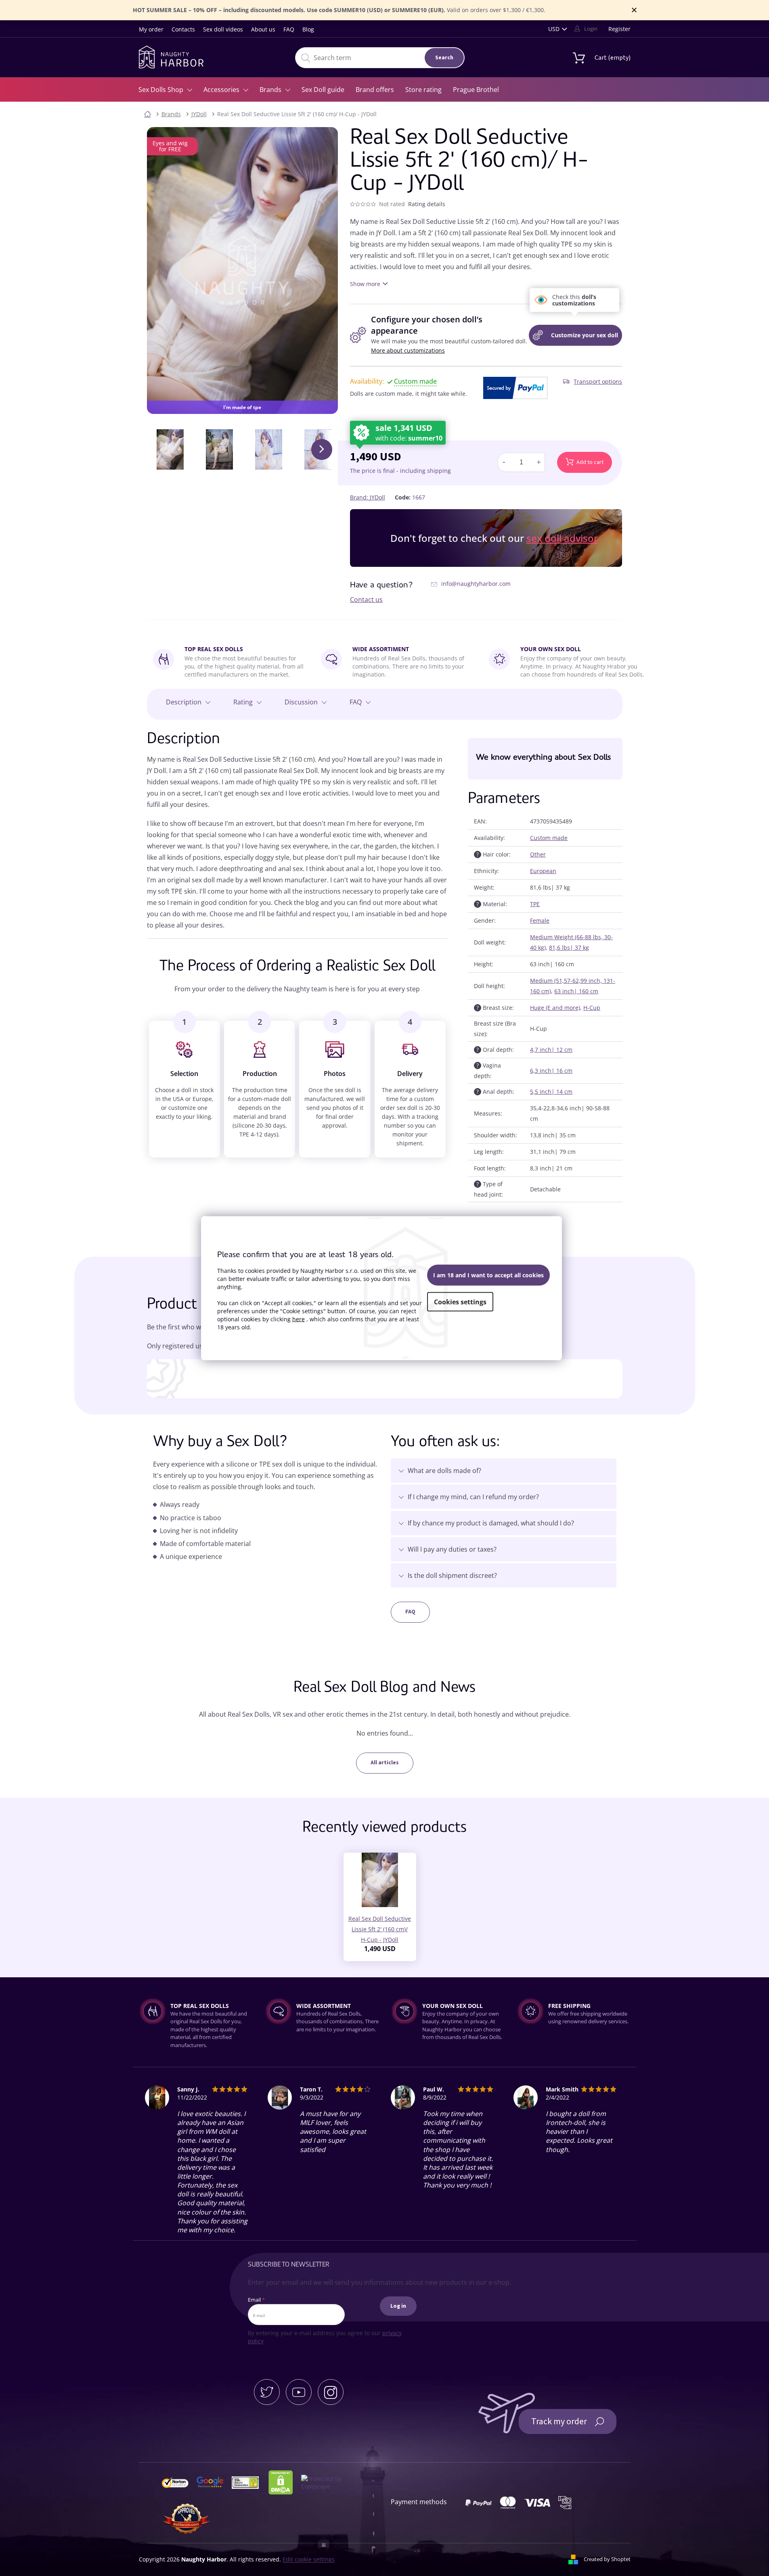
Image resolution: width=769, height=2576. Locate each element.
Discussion (301, 702)
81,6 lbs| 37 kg (569, 947)
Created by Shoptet (607, 2559)
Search (444, 58)
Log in (398, 2306)
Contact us (366, 600)
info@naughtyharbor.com (476, 584)
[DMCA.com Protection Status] (284, 2482)
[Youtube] (299, 2392)
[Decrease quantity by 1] (504, 462)
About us (263, 29)
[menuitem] (165, 90)
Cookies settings (460, 1302)
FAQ (289, 29)
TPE (535, 904)
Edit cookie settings (309, 2559)
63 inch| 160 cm (576, 991)
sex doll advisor (562, 538)
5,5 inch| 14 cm (551, 1092)
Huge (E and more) (555, 1008)
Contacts (183, 29)
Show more (365, 284)
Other (538, 854)
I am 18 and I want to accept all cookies (488, 1275)
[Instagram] (331, 2392)
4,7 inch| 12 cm (551, 1050)
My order (151, 29)
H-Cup (592, 1008)
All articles (385, 1763)
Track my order (559, 2421)
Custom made (549, 838)
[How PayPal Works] (515, 388)
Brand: (368, 497)
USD (554, 29)
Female (540, 920)
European (543, 871)
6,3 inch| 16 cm (551, 1071)
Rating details (427, 204)
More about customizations (408, 350)
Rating (243, 702)
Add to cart (590, 462)
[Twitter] (267, 2392)
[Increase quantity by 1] (539, 462)
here (299, 1319)
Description (184, 702)
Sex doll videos (223, 29)
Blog (308, 29)
